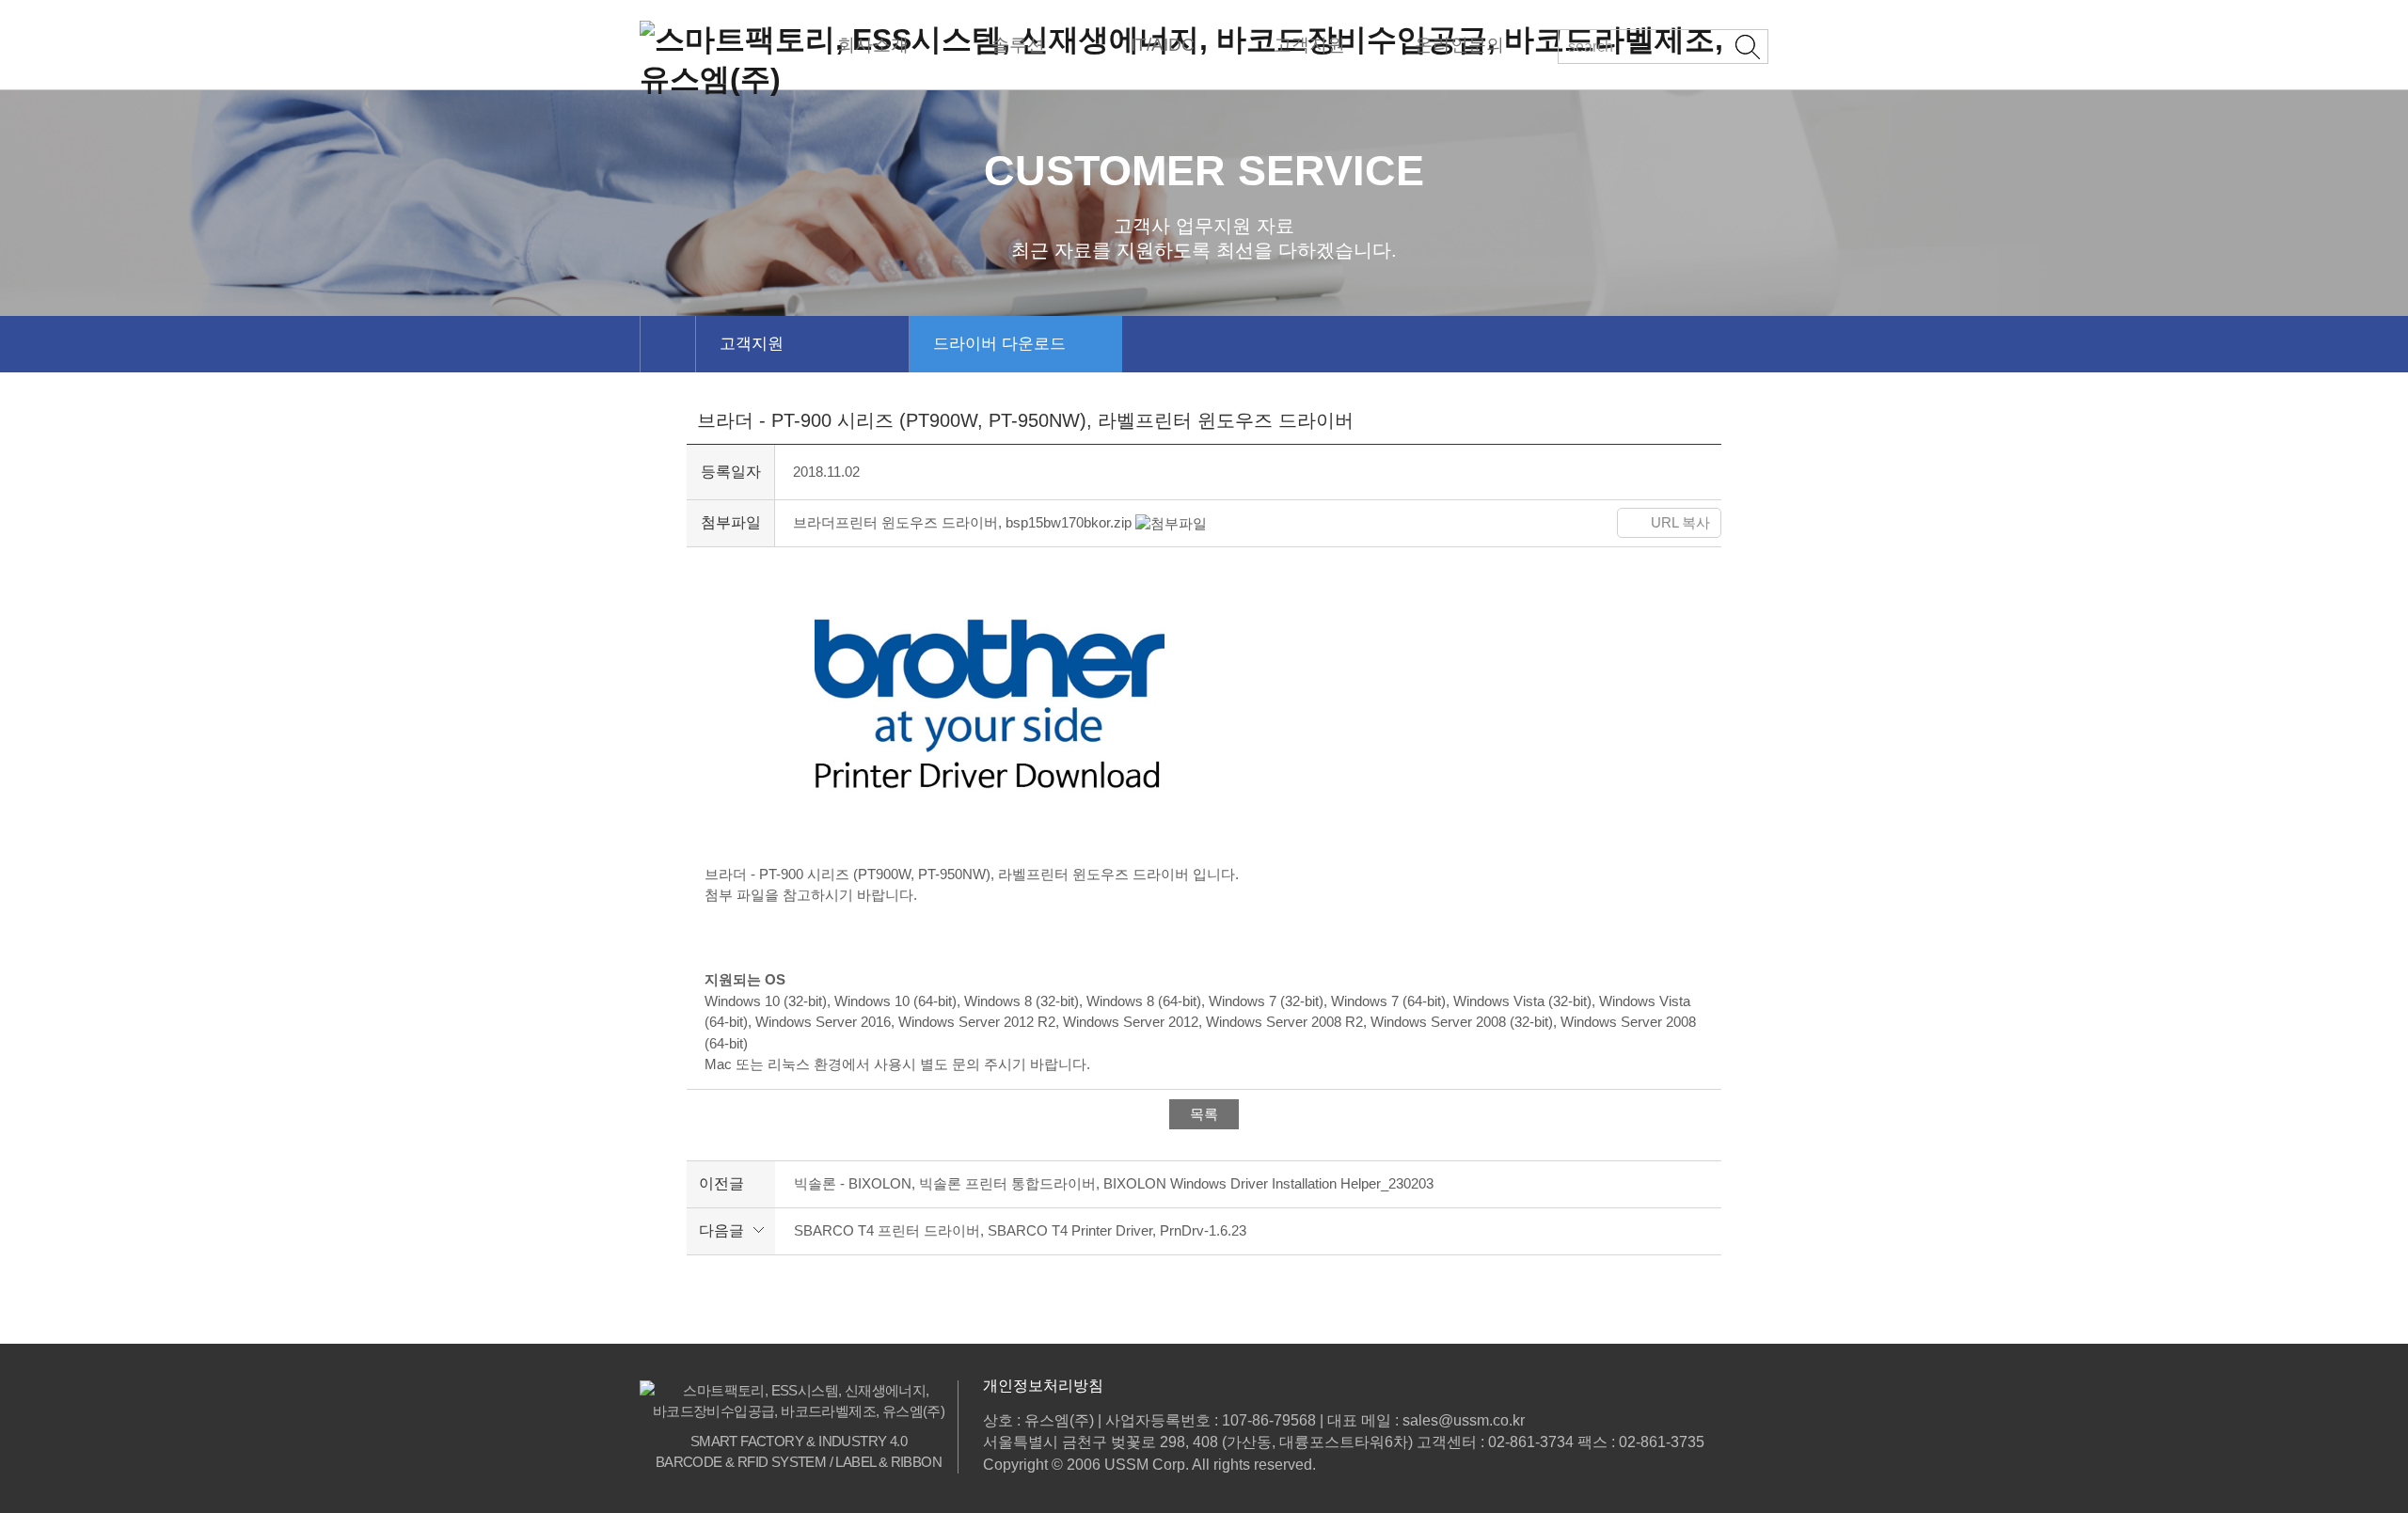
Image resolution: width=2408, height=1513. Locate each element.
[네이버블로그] (1583, 523)
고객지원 (752, 344)
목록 (1204, 1114)
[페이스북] (1435, 523)
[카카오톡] (1532, 523)
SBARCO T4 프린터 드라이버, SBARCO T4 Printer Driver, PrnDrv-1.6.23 (1020, 1230)
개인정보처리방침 (1043, 1386)
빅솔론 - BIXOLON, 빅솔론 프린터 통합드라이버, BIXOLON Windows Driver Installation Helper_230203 (1114, 1183)
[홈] (667, 344)
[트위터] (1481, 523)
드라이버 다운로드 (999, 344)
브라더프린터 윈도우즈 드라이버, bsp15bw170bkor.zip (964, 522)
